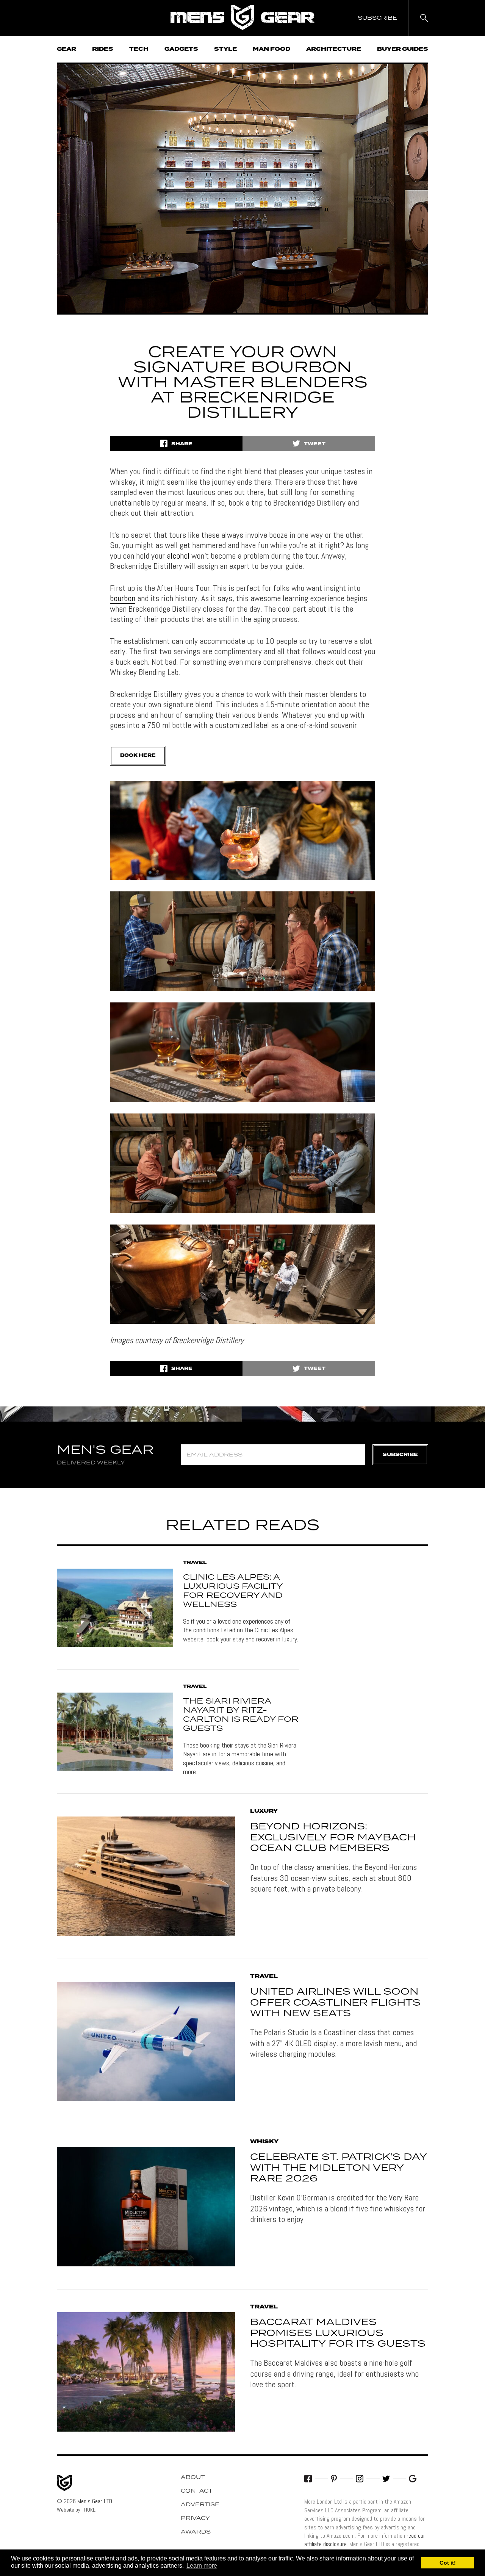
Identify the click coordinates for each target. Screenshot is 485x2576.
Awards (196, 2532)
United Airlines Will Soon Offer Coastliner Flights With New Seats (335, 2003)
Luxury (264, 1811)
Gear (66, 49)
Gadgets (181, 49)
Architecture (334, 49)
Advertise (200, 2505)
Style (225, 49)
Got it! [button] (448, 2563)
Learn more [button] (202, 2566)
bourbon (123, 598)
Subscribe (400, 1455)
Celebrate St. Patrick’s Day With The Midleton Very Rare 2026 (338, 2168)
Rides (103, 49)
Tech (139, 49)
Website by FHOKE (76, 2510)
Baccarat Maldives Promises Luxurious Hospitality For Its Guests (338, 2333)
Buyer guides (403, 49)
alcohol (178, 556)
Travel (195, 1563)
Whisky (264, 2142)
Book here (138, 756)
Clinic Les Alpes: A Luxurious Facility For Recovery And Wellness (233, 1591)
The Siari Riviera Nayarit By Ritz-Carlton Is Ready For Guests (241, 1715)
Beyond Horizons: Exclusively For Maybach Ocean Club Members (333, 1838)
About (193, 2477)
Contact (197, 2491)
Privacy (195, 2518)
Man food (271, 49)
